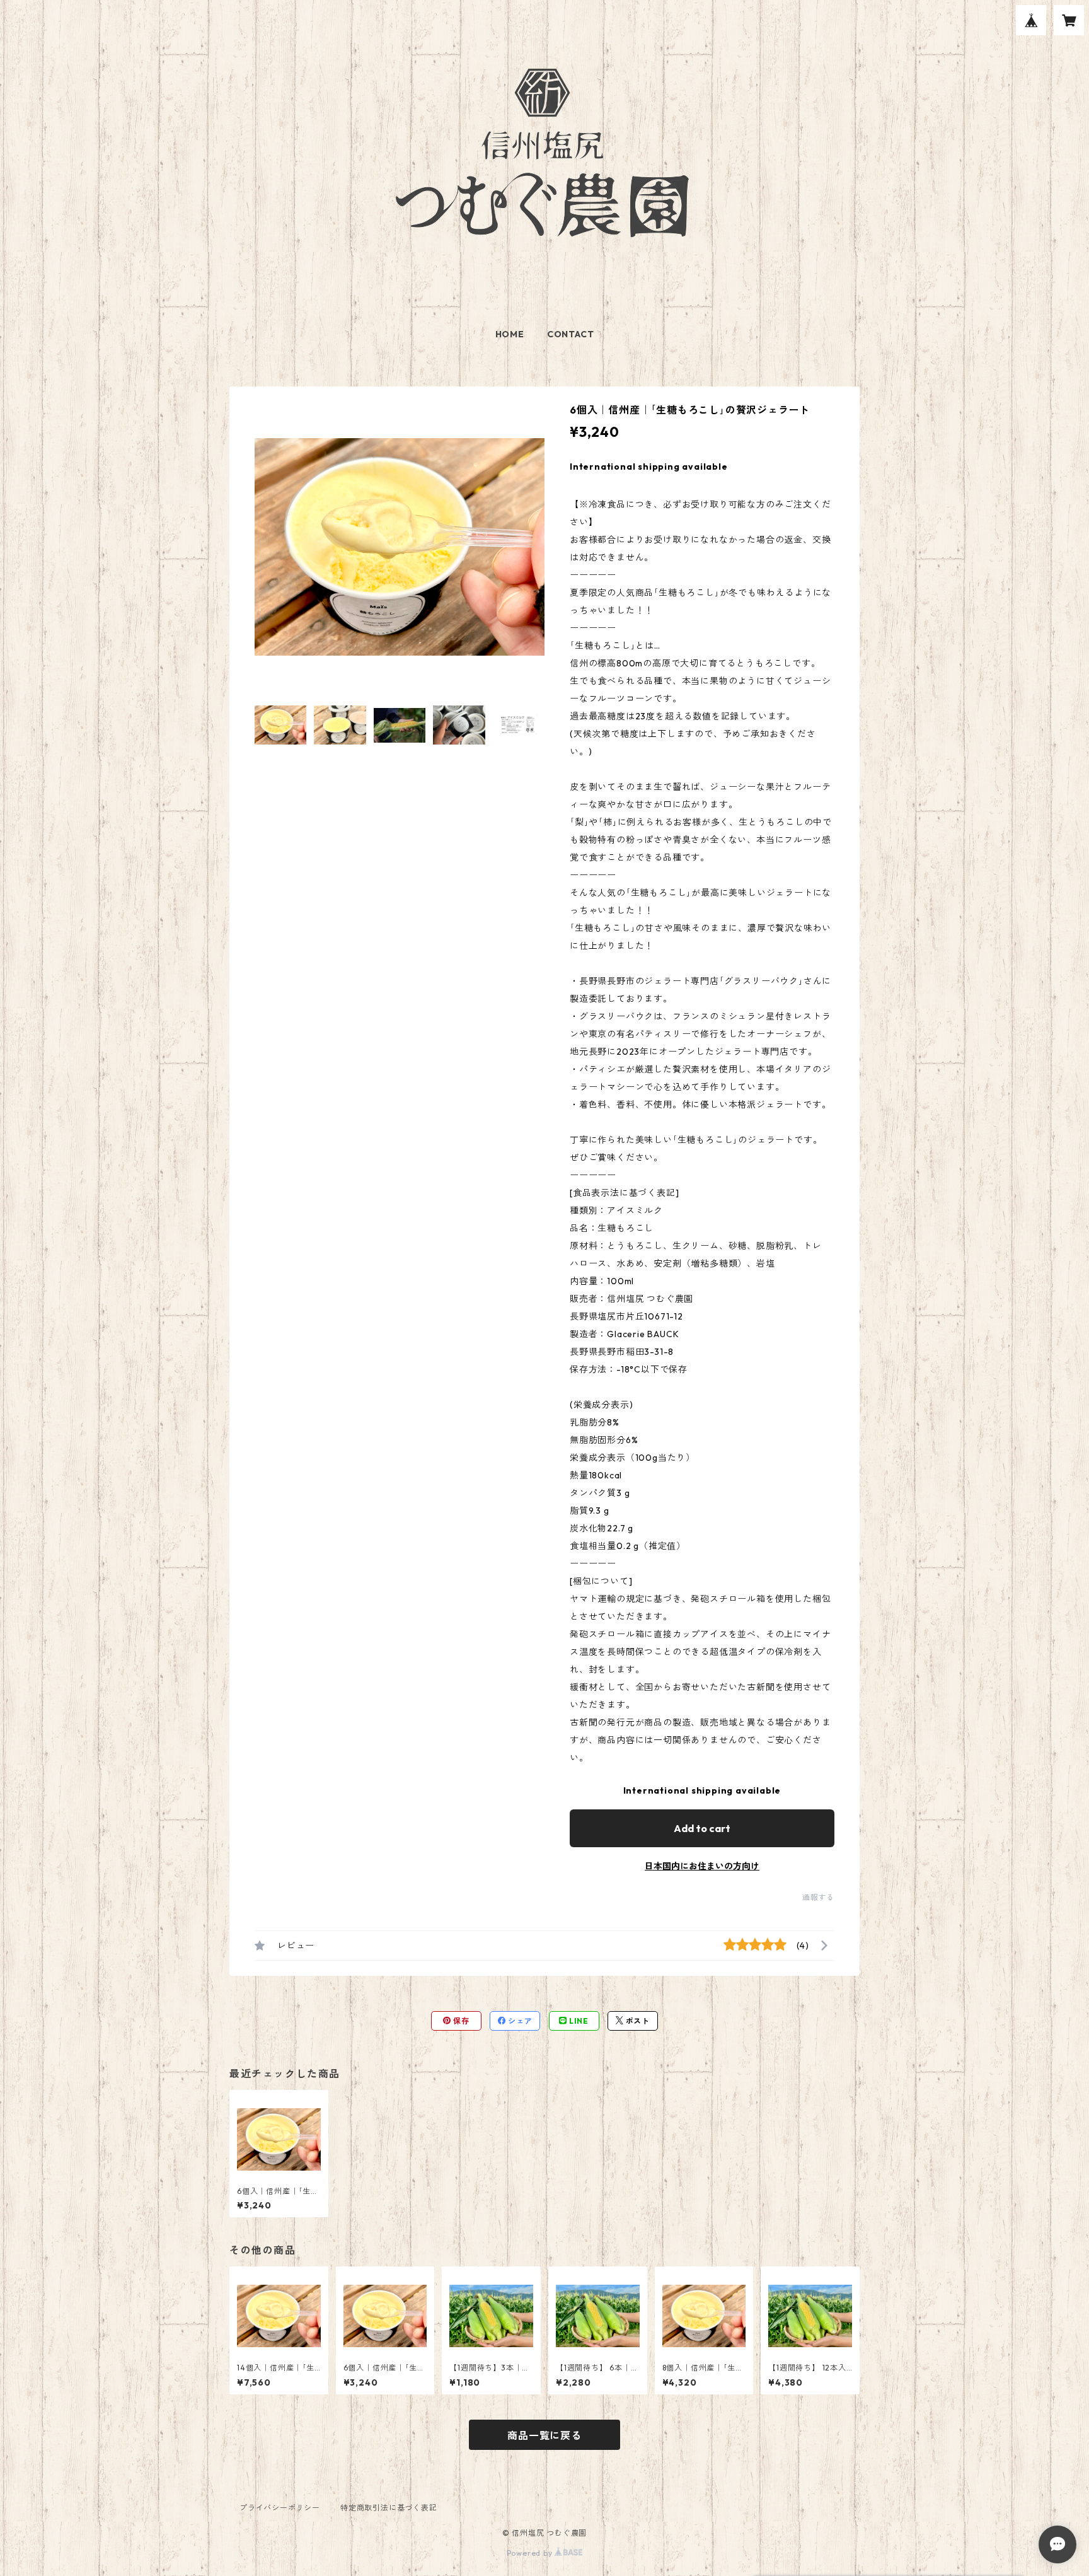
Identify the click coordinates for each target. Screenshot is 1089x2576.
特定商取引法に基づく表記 (389, 2508)
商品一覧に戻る (544, 2435)
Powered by (531, 2553)
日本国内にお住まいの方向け (702, 1866)
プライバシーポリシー (280, 2508)
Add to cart (702, 1828)
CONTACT (571, 334)
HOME (510, 334)
